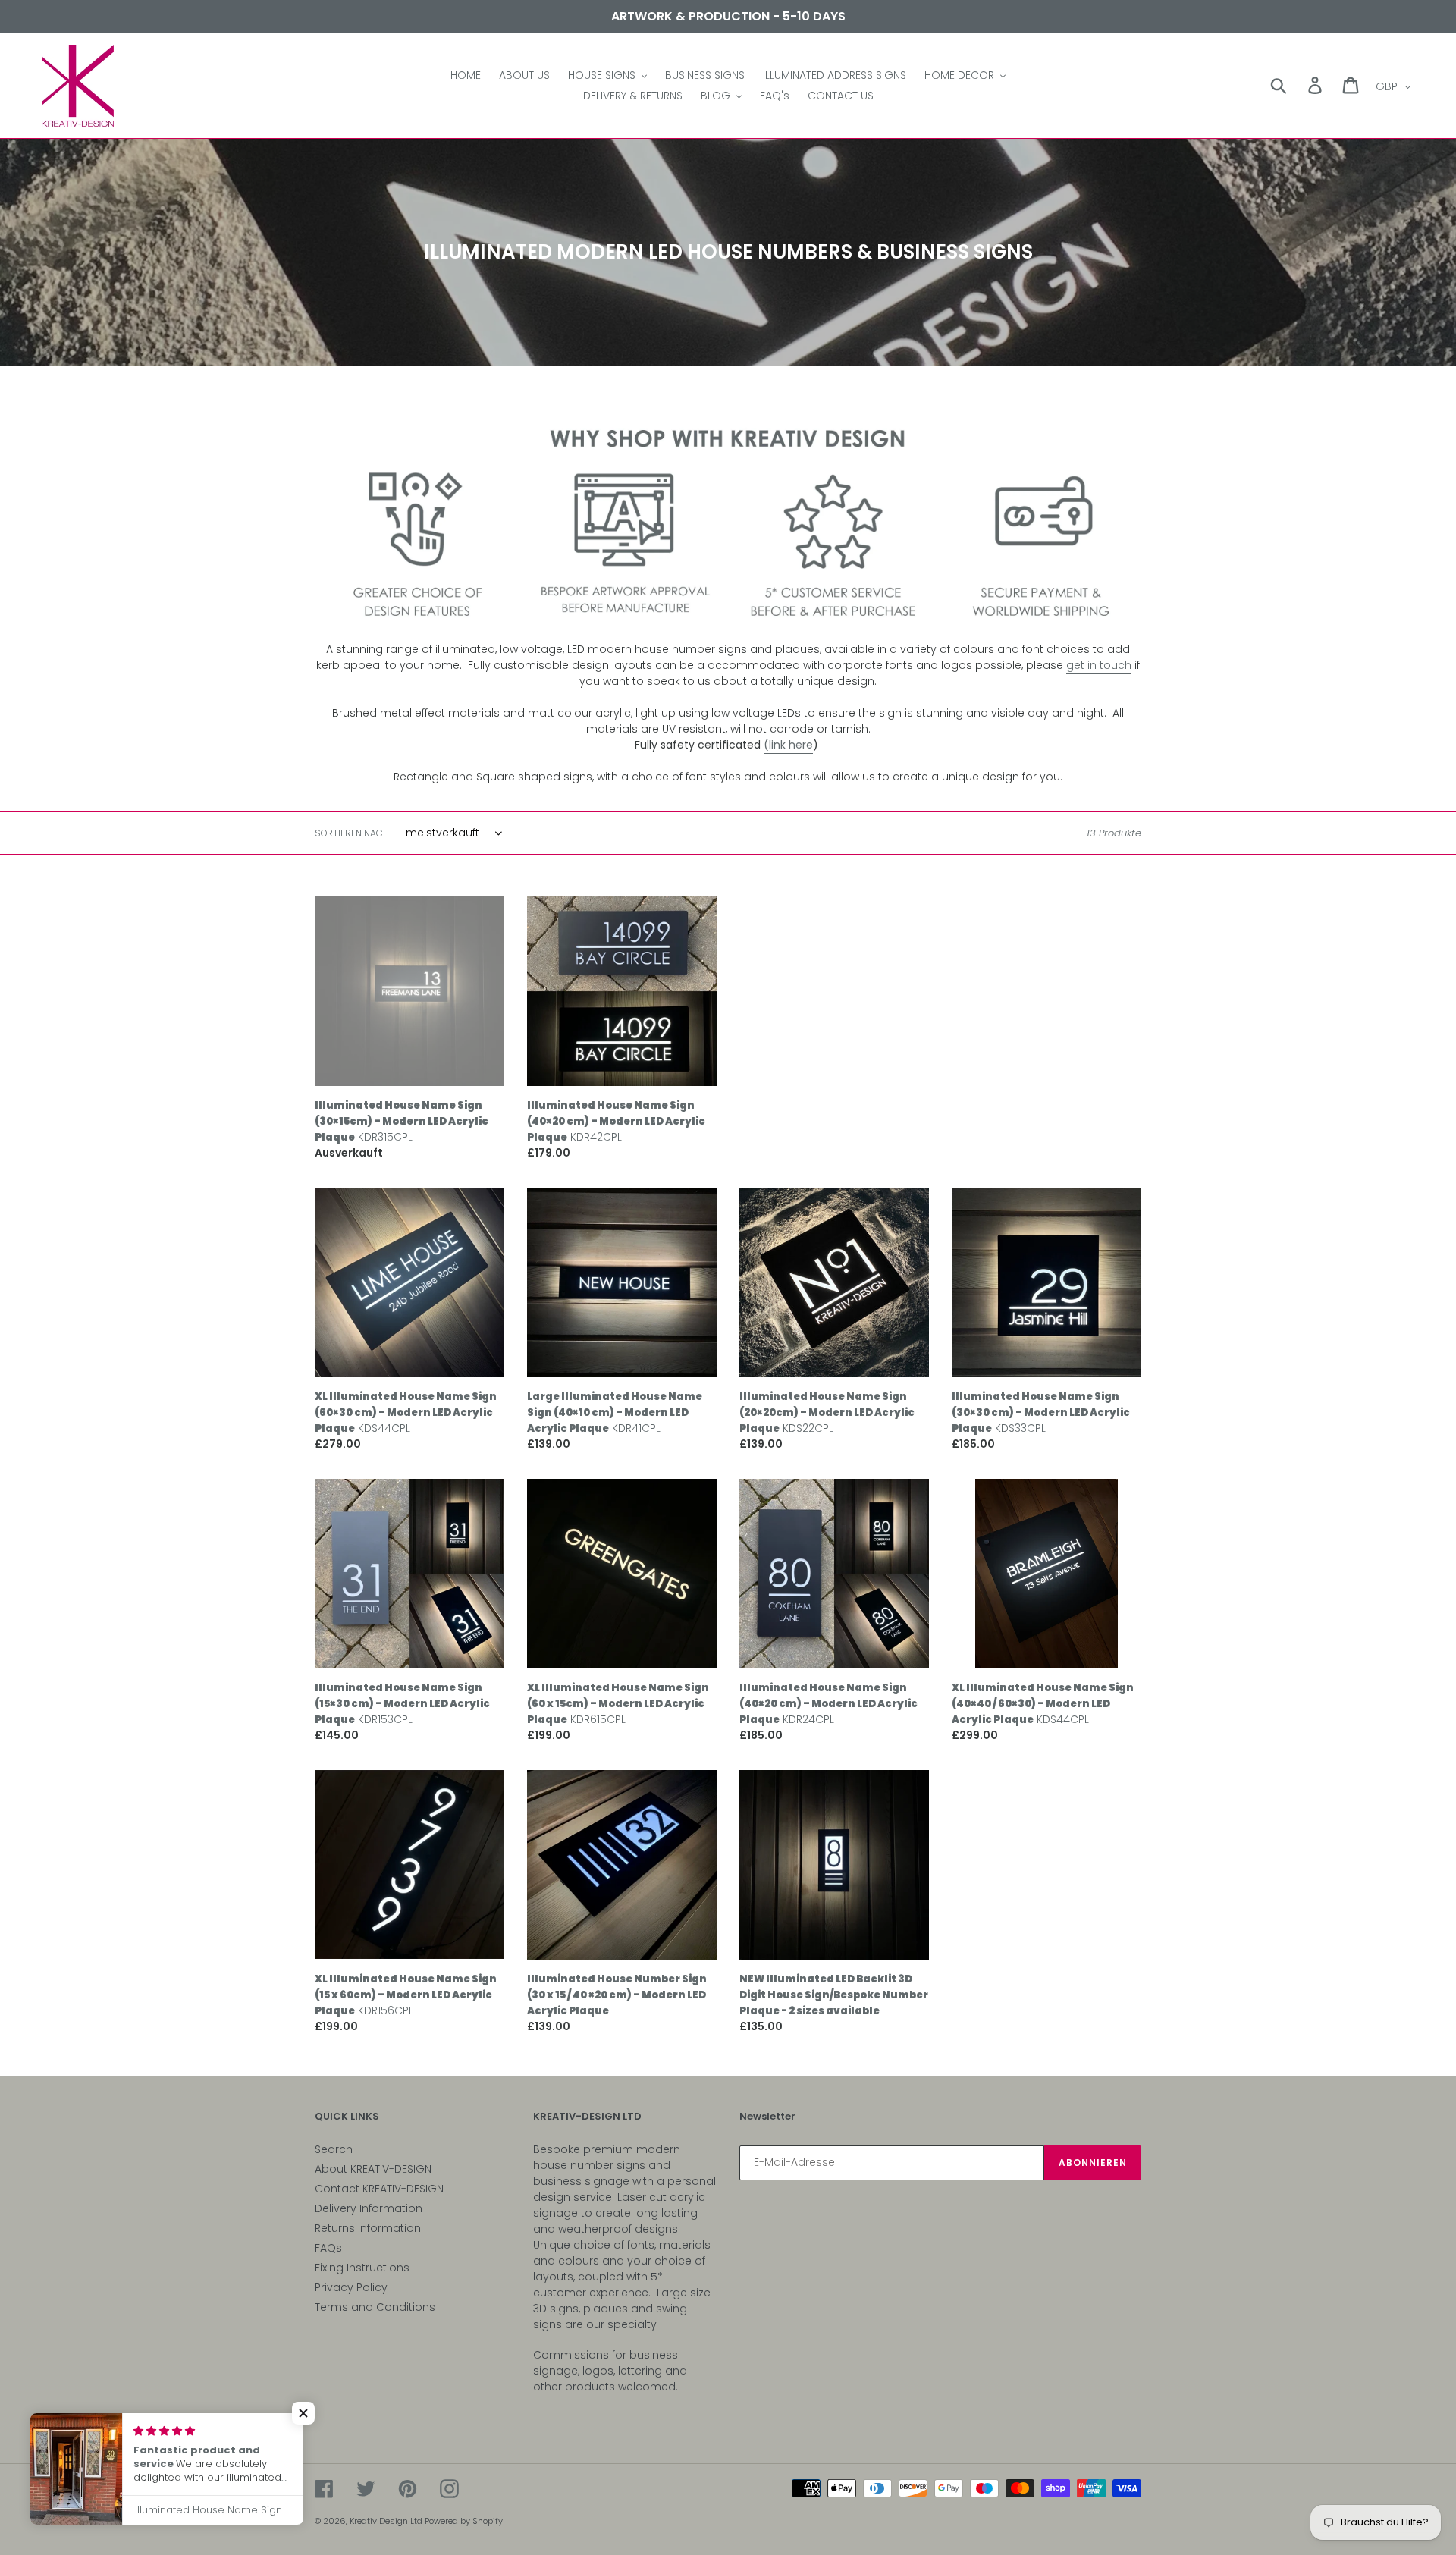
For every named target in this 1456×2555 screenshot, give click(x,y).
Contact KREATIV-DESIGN (379, 2189)
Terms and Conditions (375, 2307)
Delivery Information (369, 2208)
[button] (303, 2413)
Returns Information (368, 2228)
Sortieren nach (352, 833)
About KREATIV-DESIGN (373, 2169)
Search (334, 2149)
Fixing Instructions (362, 2268)
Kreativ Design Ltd (387, 2521)
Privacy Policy (351, 2287)
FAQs (328, 2248)
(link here (788, 745)
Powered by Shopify (464, 2521)
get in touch (1099, 665)
